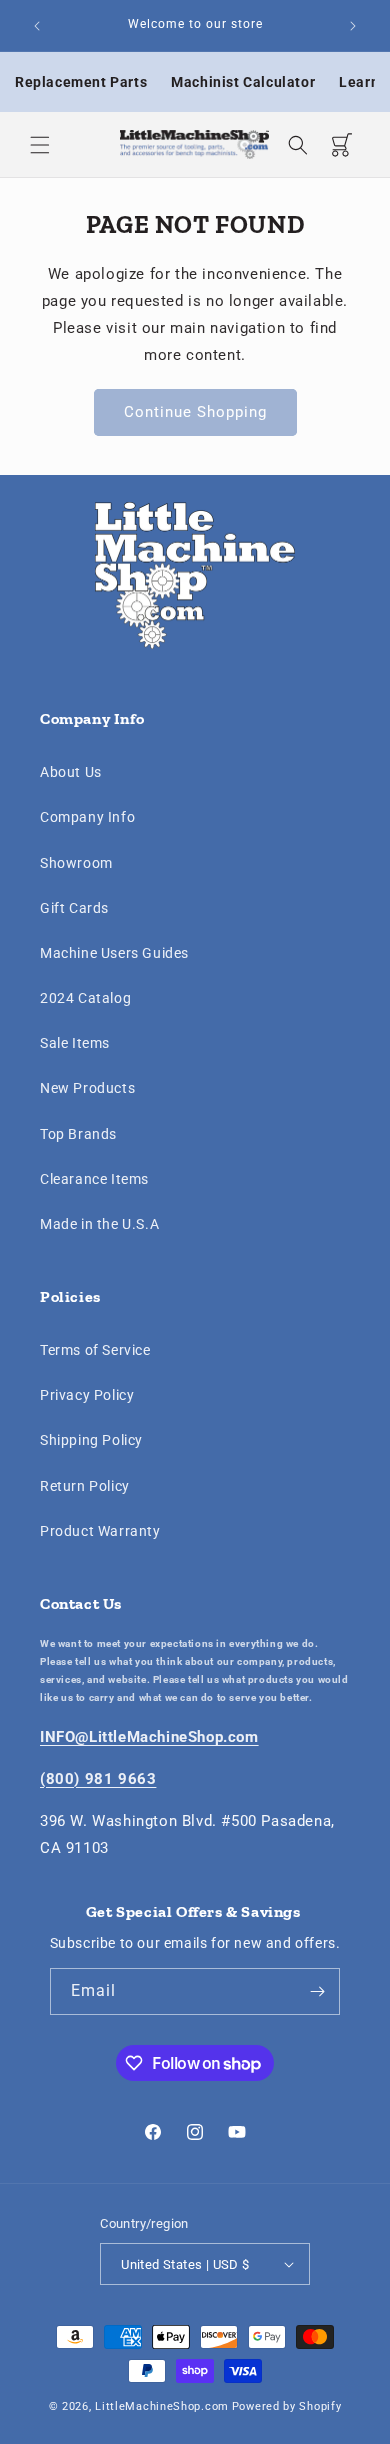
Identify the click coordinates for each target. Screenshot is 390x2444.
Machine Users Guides (114, 953)
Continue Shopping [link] (195, 412)
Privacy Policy (87, 1395)
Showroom (76, 863)
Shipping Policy (91, 1440)
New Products (87, 1088)
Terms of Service (95, 1350)
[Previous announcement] (37, 26)
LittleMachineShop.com (162, 2406)
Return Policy (85, 1486)
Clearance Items (94, 1179)
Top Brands (78, 1134)
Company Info (87, 817)
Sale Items (75, 1043)
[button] (40, 145)
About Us (71, 772)
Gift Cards (74, 908)
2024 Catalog (85, 998)
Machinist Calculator (243, 82)
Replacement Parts (81, 82)
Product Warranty (100, 1531)
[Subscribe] (317, 1991)
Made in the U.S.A (99, 1224)
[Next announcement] (353, 26)
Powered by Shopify (287, 2406)
